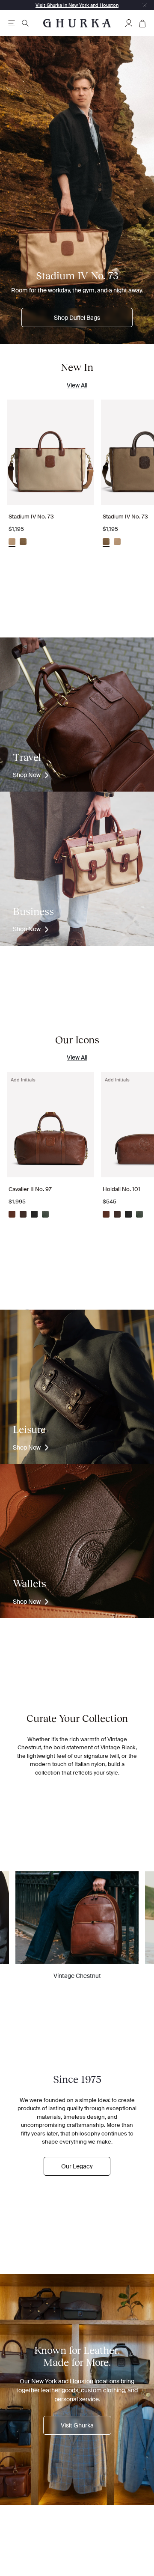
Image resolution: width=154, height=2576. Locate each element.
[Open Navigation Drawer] (12, 23)
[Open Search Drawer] (25, 23)
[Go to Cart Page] (142, 23)
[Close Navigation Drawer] (145, 5)
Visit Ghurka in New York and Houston (77, 5)
